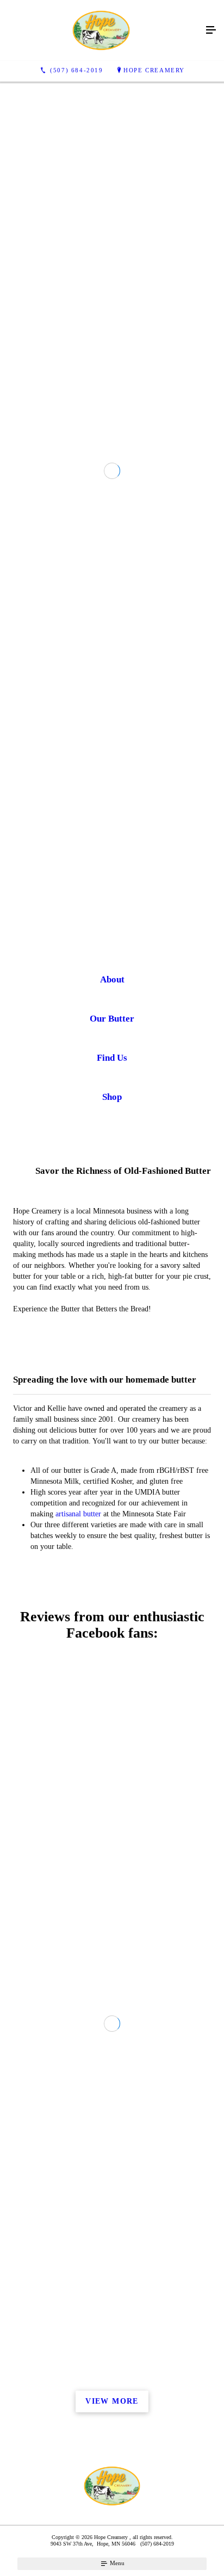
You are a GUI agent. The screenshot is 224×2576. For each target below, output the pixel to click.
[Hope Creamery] (101, 30)
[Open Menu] (211, 30)
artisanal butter (78, 1638)
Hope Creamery (154, 70)
